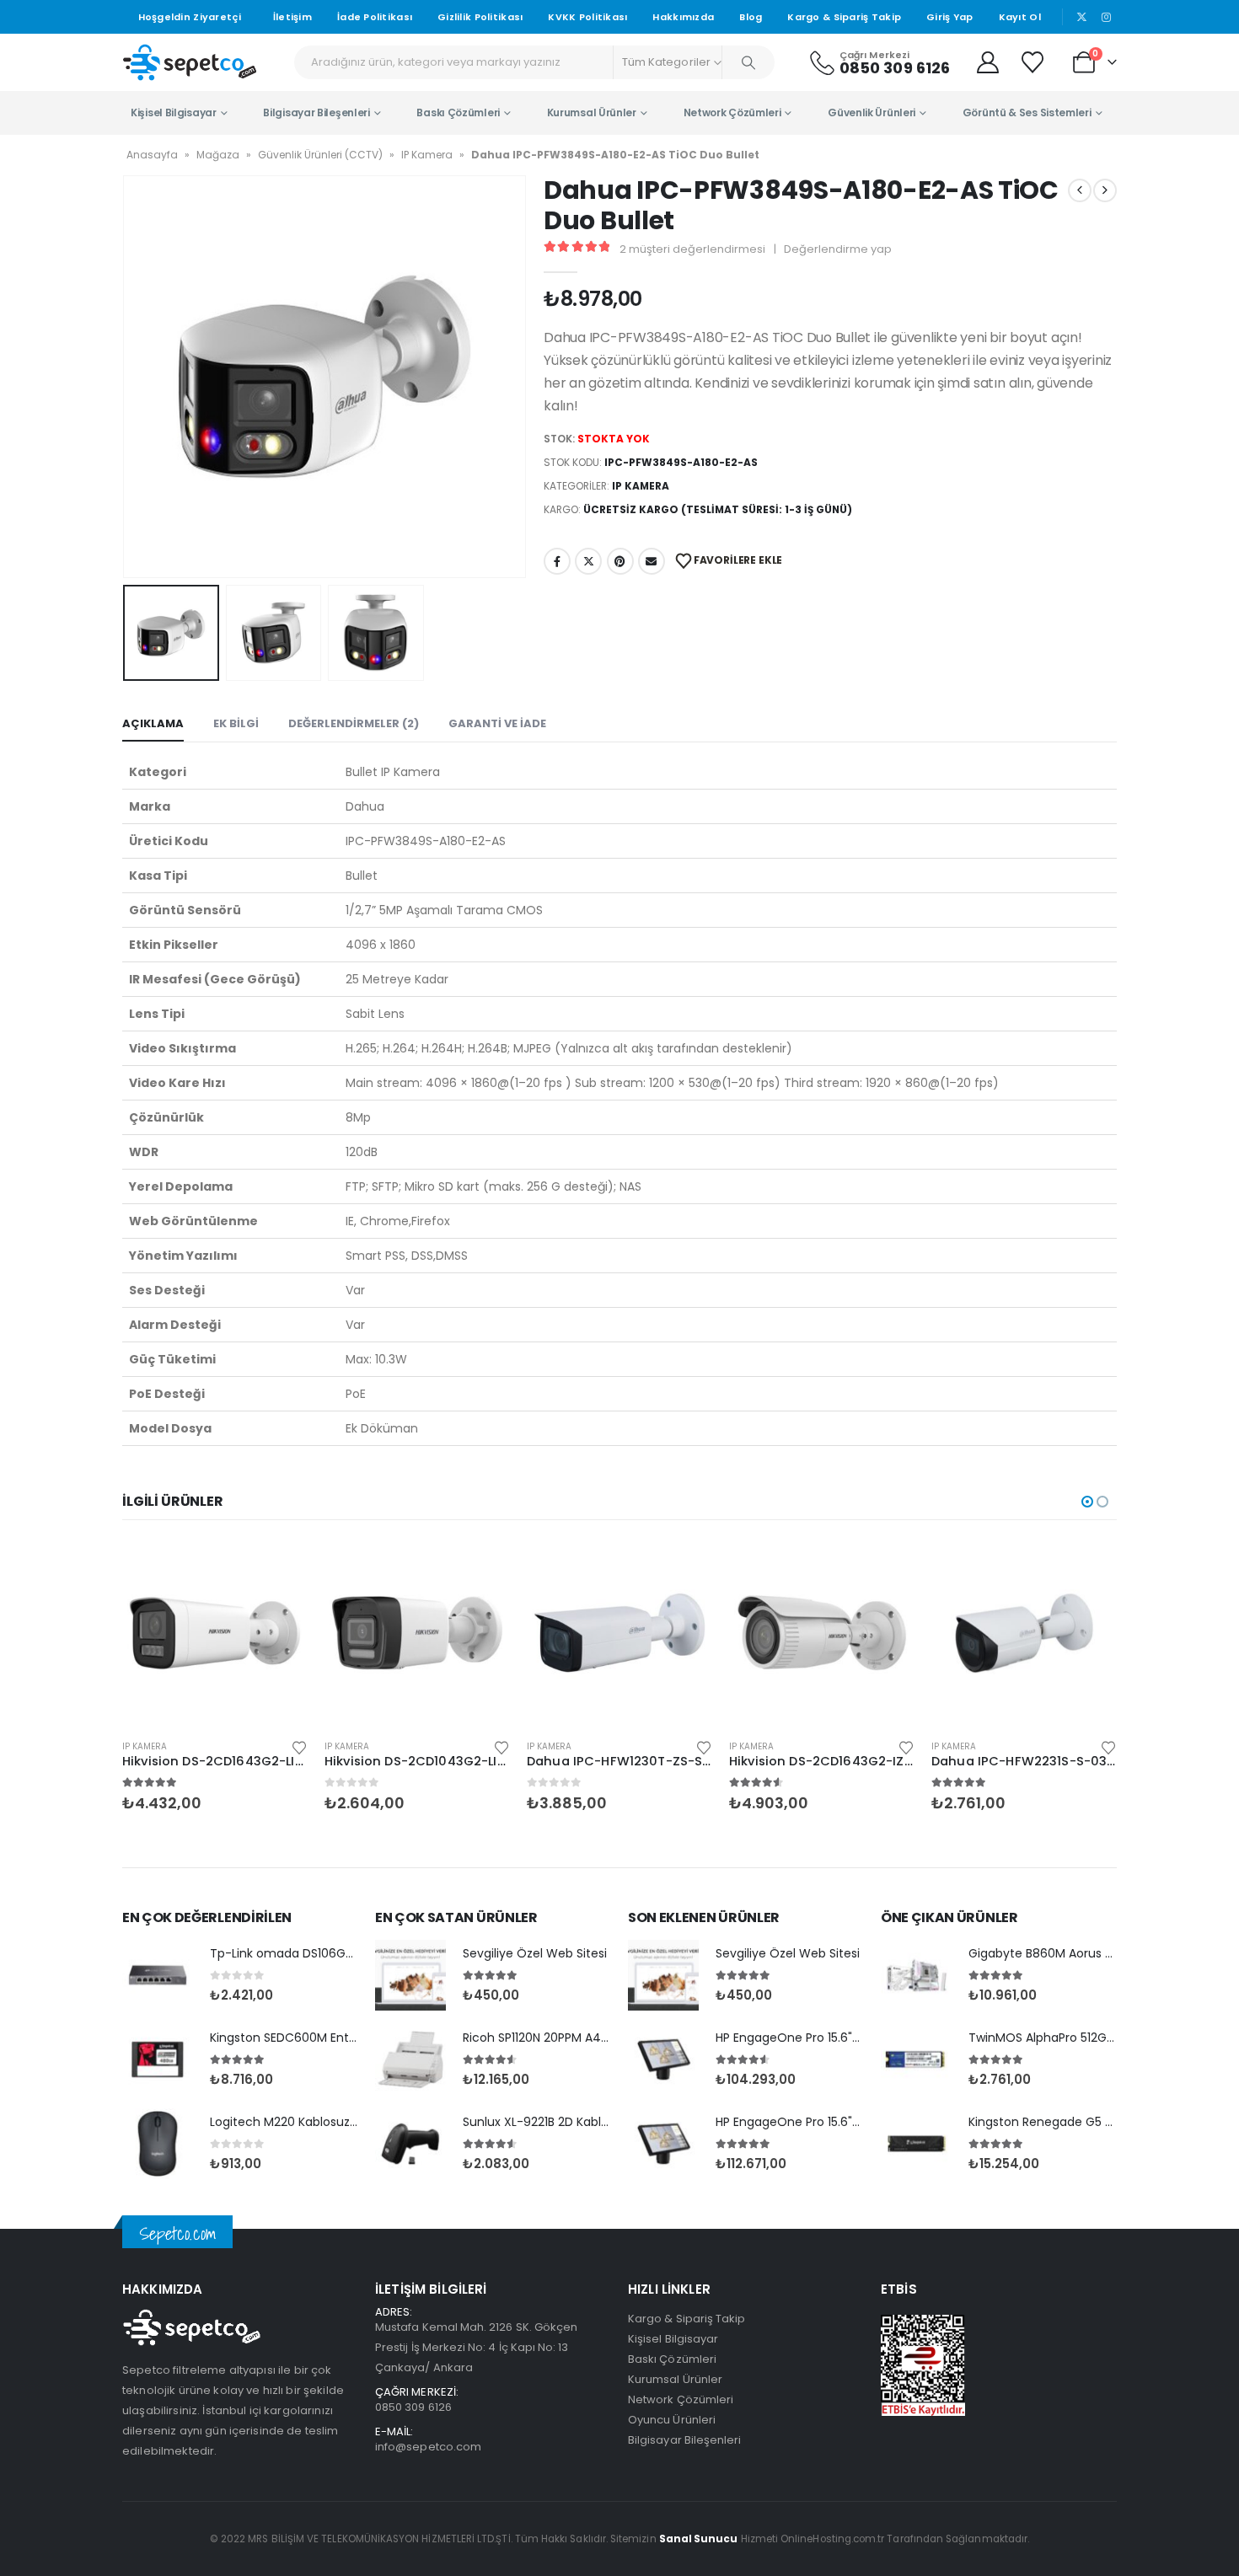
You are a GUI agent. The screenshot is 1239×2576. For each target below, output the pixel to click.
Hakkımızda (683, 17)
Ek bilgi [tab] (236, 723)
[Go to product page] (215, 1633)
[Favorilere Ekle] (299, 1746)
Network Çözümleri (732, 112)
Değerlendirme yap (838, 249)
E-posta (652, 561)
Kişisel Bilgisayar (174, 112)
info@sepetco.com (428, 2447)
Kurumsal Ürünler (592, 112)
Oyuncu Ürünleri (672, 2420)
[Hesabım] (987, 62)
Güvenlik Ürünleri (872, 112)
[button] (126, 377)
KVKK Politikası (587, 17)
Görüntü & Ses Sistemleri (1027, 112)
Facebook (557, 561)
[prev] (1080, 190)
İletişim (292, 17)
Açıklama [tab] (153, 723)
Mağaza (218, 155)
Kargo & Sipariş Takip (844, 17)
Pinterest (620, 561)
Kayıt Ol (1020, 17)
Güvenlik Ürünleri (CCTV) (320, 155)
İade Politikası (375, 17)
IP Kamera (427, 155)
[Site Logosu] (190, 62)
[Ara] (748, 62)
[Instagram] (1106, 17)
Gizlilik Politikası (480, 17)
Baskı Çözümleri (458, 112)
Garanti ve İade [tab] (497, 723)
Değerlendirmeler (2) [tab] (354, 723)
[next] (1105, 190)
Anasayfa (152, 155)
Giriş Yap (949, 17)
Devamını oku (280, 1568)
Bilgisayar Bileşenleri (316, 112)
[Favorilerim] (1035, 62)
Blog (751, 17)
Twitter (588, 561)
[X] (1082, 17)
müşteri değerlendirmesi (692, 249)
